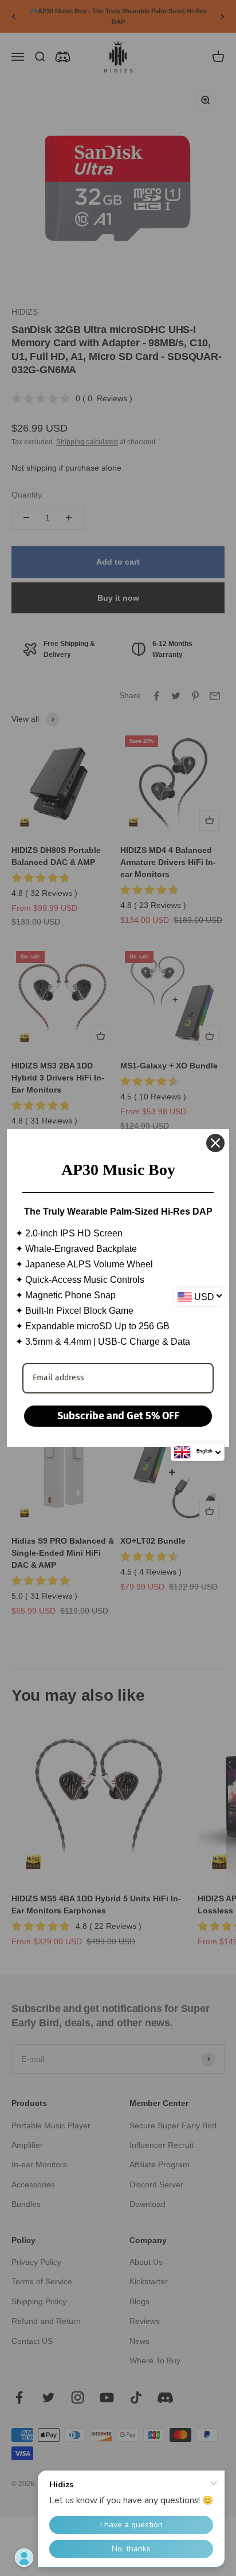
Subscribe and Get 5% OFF (118, 1416)
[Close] (215, 1143)
